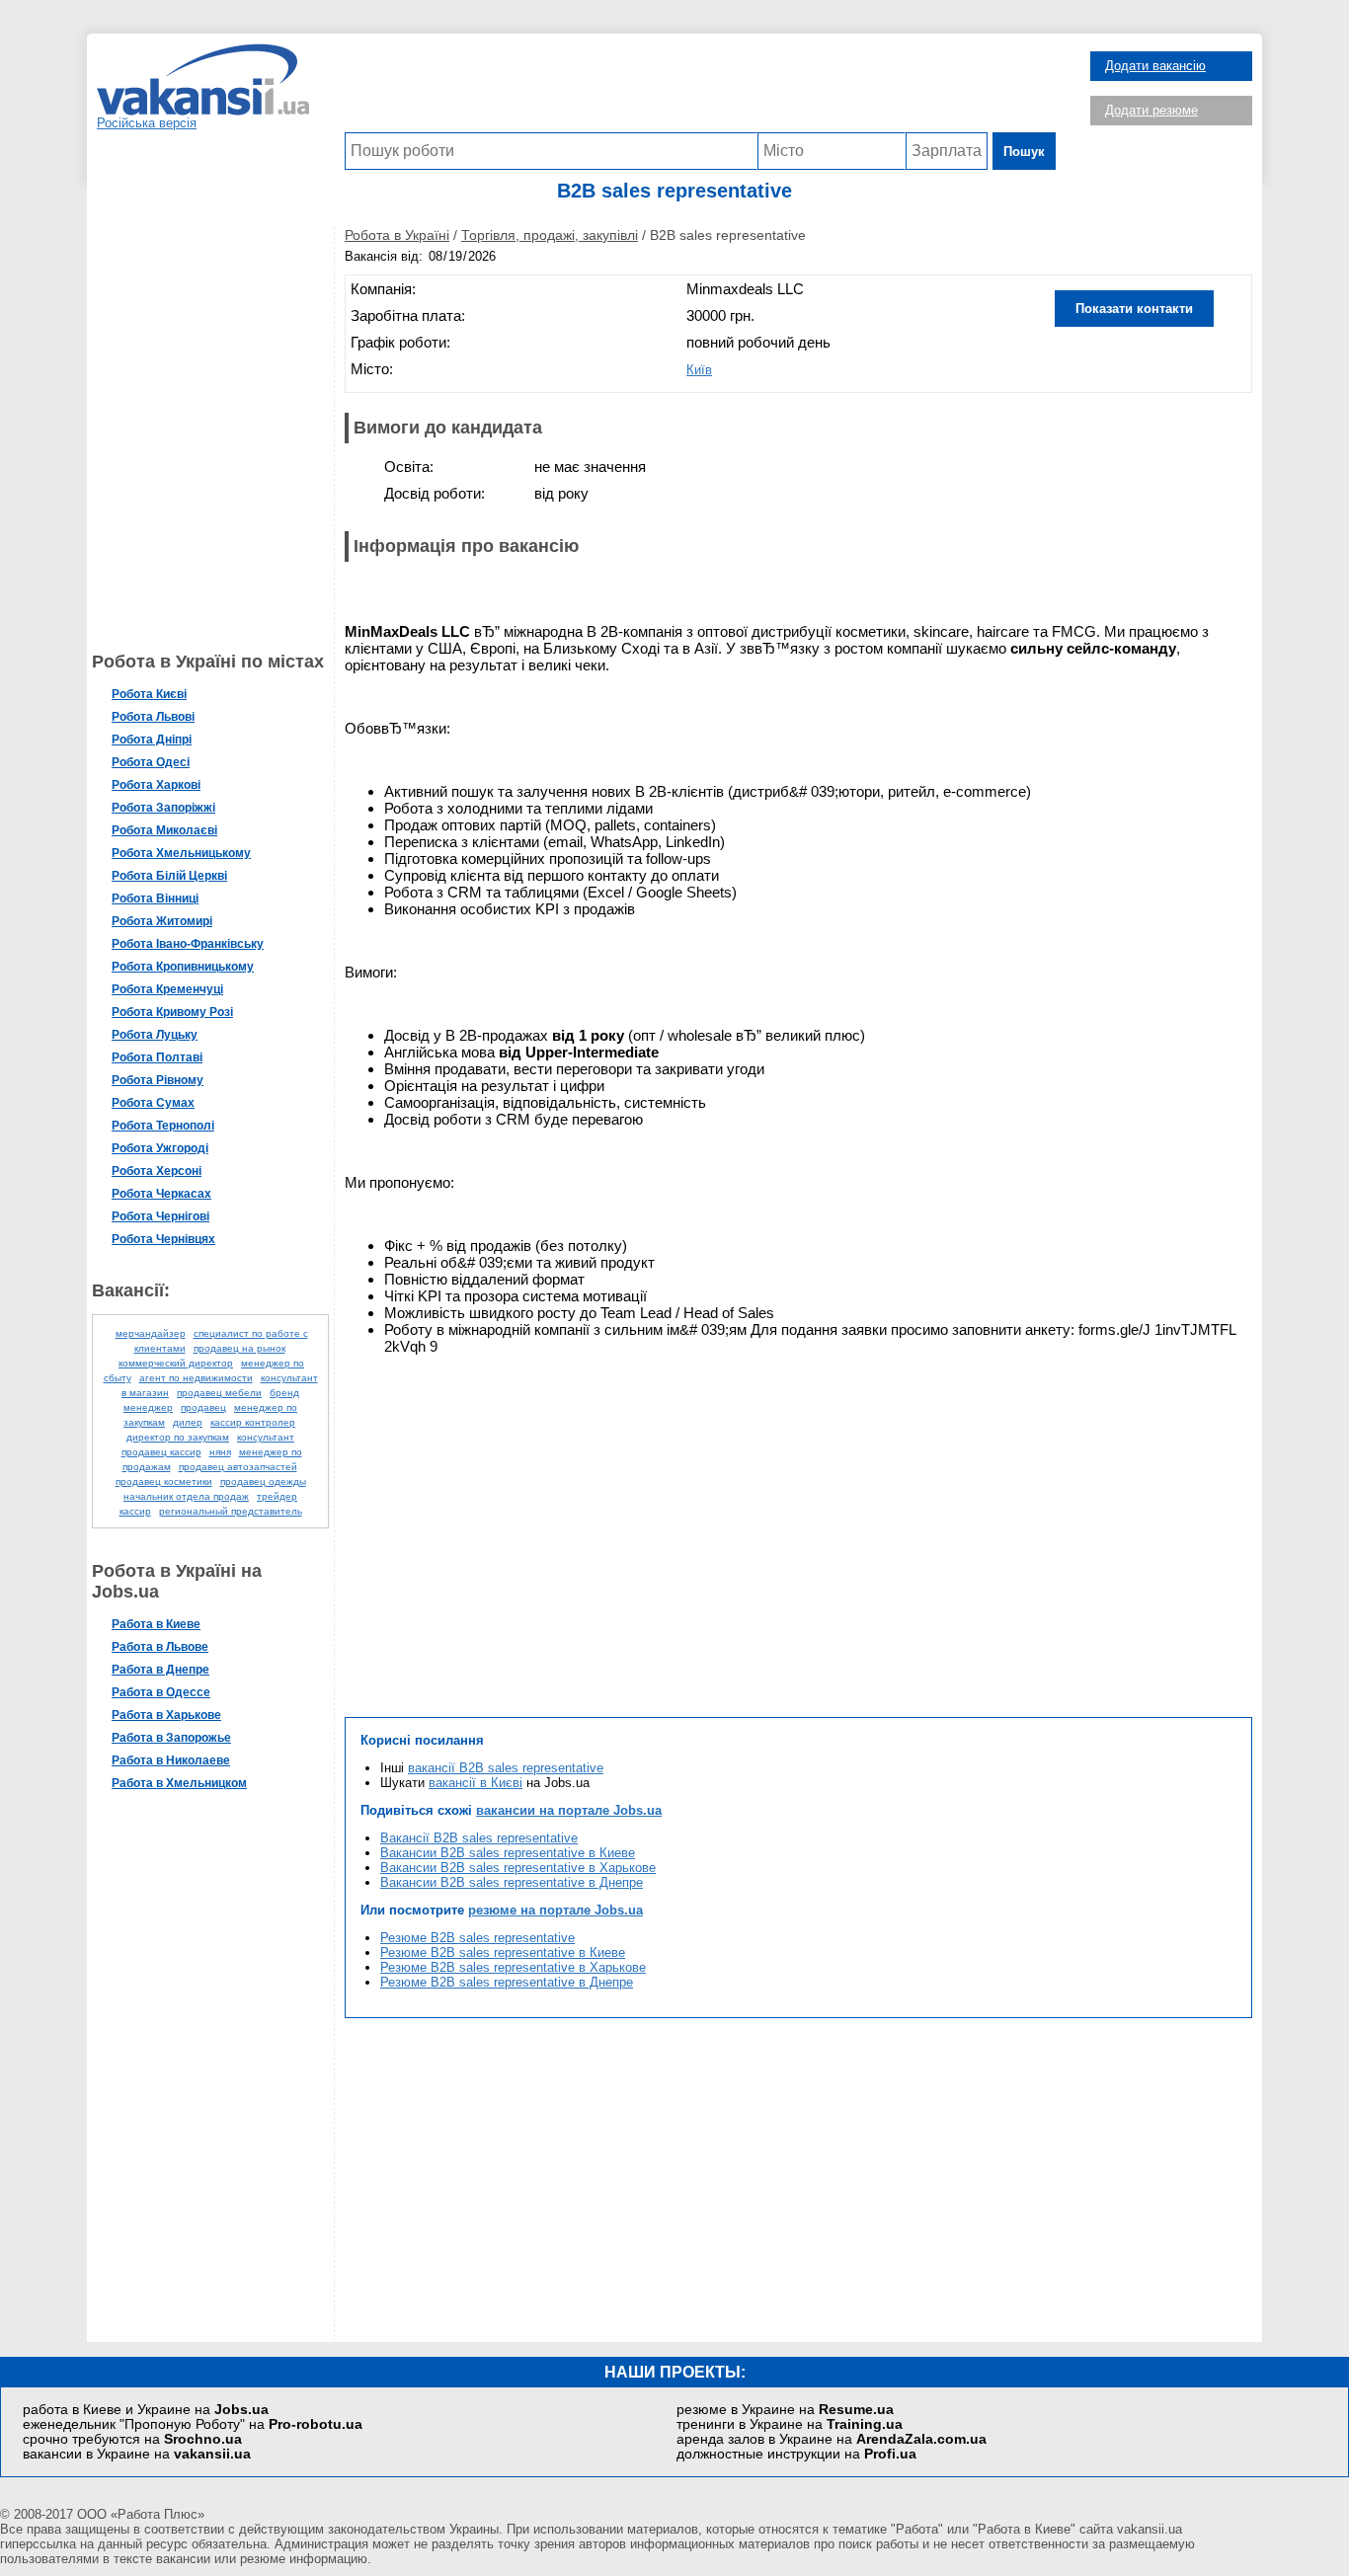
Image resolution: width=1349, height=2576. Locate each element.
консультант (266, 1437)
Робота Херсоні (157, 1171)
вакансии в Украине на (137, 2454)
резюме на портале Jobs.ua (555, 1910)
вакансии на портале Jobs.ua (569, 1810)
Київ (699, 370)
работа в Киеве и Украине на (146, 2410)
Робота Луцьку (155, 1035)
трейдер (277, 1496)
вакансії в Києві (476, 1783)
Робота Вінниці (155, 898)
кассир (135, 1511)
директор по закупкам (178, 1437)
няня (220, 1452)
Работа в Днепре (160, 1670)
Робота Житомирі (162, 921)
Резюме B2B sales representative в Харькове (513, 1967)
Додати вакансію (1155, 66)
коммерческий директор (176, 1363)
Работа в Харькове (166, 1715)
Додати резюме (1151, 110)
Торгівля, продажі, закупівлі (550, 235)
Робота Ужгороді (160, 1148)
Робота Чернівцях (163, 1239)
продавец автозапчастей (238, 1467)
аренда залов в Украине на (832, 2439)
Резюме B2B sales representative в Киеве (503, 1952)
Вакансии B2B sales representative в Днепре (512, 1882)
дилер (188, 1422)
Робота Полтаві (157, 1057)
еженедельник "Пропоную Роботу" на (193, 2424)
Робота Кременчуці (167, 989)
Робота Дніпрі (152, 740)
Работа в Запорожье (171, 1738)
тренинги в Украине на (790, 2424)
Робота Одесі (151, 762)
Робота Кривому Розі (172, 1012)
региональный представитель (231, 1511)
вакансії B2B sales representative (506, 1768)
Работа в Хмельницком (179, 1783)
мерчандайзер (151, 1333)
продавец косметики (164, 1482)
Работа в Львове (160, 1647)
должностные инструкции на (796, 2454)
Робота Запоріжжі (163, 808)
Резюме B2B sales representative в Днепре (507, 1982)
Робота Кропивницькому (183, 967)
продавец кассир (161, 1452)
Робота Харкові (156, 785)
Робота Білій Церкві (169, 876)
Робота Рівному (158, 1080)
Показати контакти (1134, 309)
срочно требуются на (132, 2439)
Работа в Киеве (156, 1624)
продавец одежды (263, 1482)
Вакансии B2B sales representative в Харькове (518, 1868)
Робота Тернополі (163, 1126)
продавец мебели (219, 1393)
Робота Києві (149, 694)
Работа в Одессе (161, 1692)
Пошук (1024, 152)
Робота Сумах (153, 1103)
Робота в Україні (397, 235)
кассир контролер (253, 1422)
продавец (203, 1407)
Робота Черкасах (161, 1194)
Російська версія (147, 123)
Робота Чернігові (160, 1216)
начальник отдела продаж (186, 1496)
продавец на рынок (239, 1348)
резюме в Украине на (785, 2410)
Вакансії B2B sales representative (479, 1838)
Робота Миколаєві (164, 830)
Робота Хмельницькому (181, 853)
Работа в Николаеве (171, 1760)
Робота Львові (153, 717)
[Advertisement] (700, 88)
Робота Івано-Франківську (188, 944)
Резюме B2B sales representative (477, 1938)
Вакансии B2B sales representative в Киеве (508, 1853)
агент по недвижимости (196, 1378)
